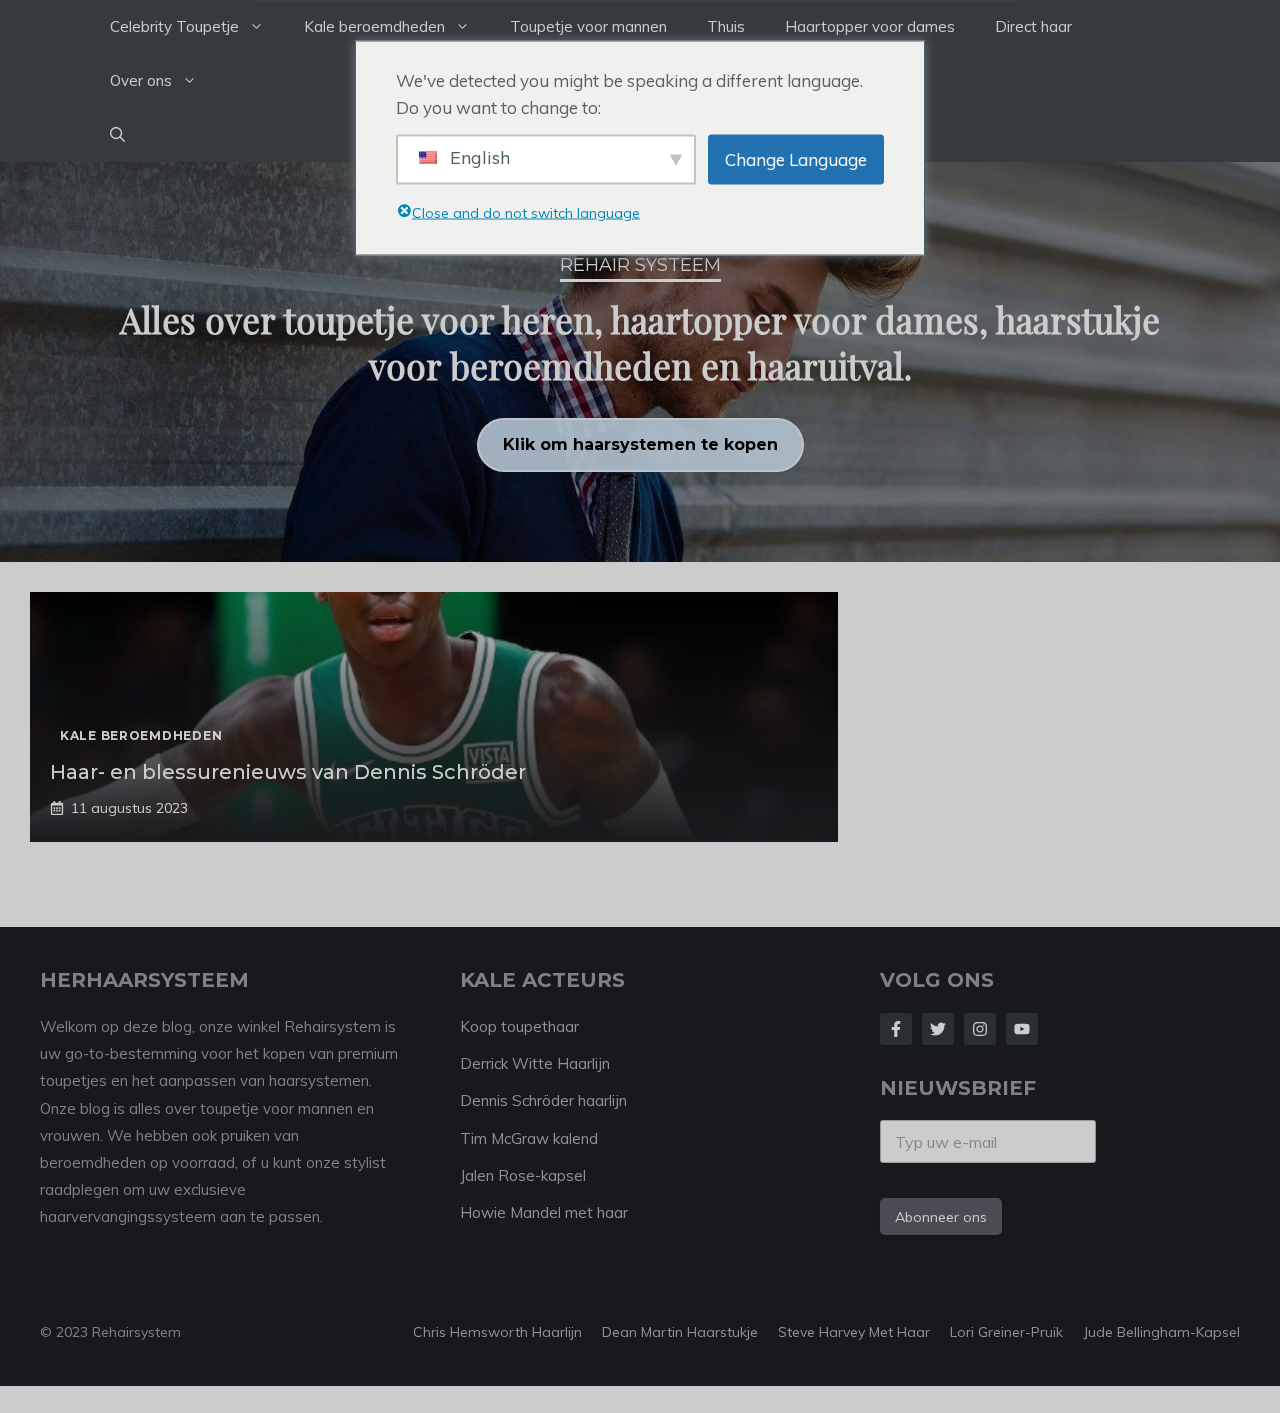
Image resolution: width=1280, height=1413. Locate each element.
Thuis (726, 26)
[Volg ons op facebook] (896, 1029)
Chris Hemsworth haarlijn (497, 1332)
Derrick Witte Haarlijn (535, 1063)
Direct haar (1033, 26)
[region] (640, 362)
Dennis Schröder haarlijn (543, 1100)
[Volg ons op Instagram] (980, 1029)
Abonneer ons (941, 1217)
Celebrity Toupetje (174, 26)
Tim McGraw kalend (529, 1138)
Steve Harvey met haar (854, 1332)
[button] (117, 135)
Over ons (141, 80)
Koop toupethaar (519, 1026)
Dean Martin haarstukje (680, 1332)
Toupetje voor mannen (588, 26)
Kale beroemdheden (374, 26)
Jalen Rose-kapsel (523, 1175)
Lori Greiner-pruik (1006, 1332)
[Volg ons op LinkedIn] (1022, 1029)
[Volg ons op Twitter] (938, 1029)
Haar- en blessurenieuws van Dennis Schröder (288, 772)
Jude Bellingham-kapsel (1161, 1332)
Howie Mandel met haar (544, 1212)
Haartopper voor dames (870, 26)
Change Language (796, 159)
